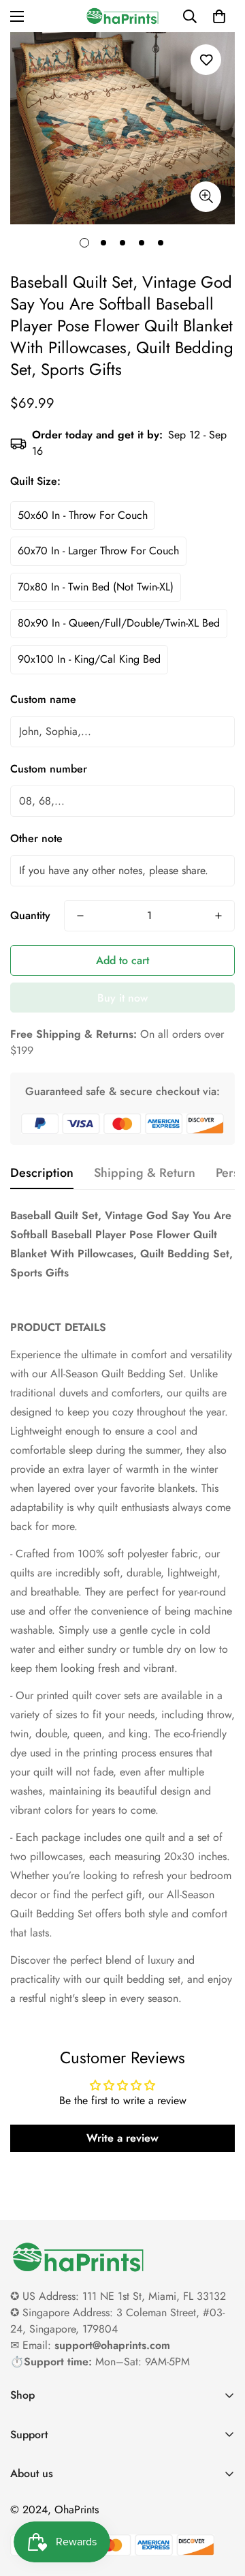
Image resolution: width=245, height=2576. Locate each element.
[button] (219, 16)
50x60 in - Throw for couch (83, 515)
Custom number (49, 769)
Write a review (122, 2138)
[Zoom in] (206, 197)
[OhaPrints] (122, 16)
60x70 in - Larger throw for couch (98, 551)
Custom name (43, 699)
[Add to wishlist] (206, 60)
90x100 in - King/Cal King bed (89, 659)
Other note (36, 838)
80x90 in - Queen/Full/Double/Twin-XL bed (119, 623)
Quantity (30, 915)
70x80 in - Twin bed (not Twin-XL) (96, 587)
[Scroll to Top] (220, 2504)
